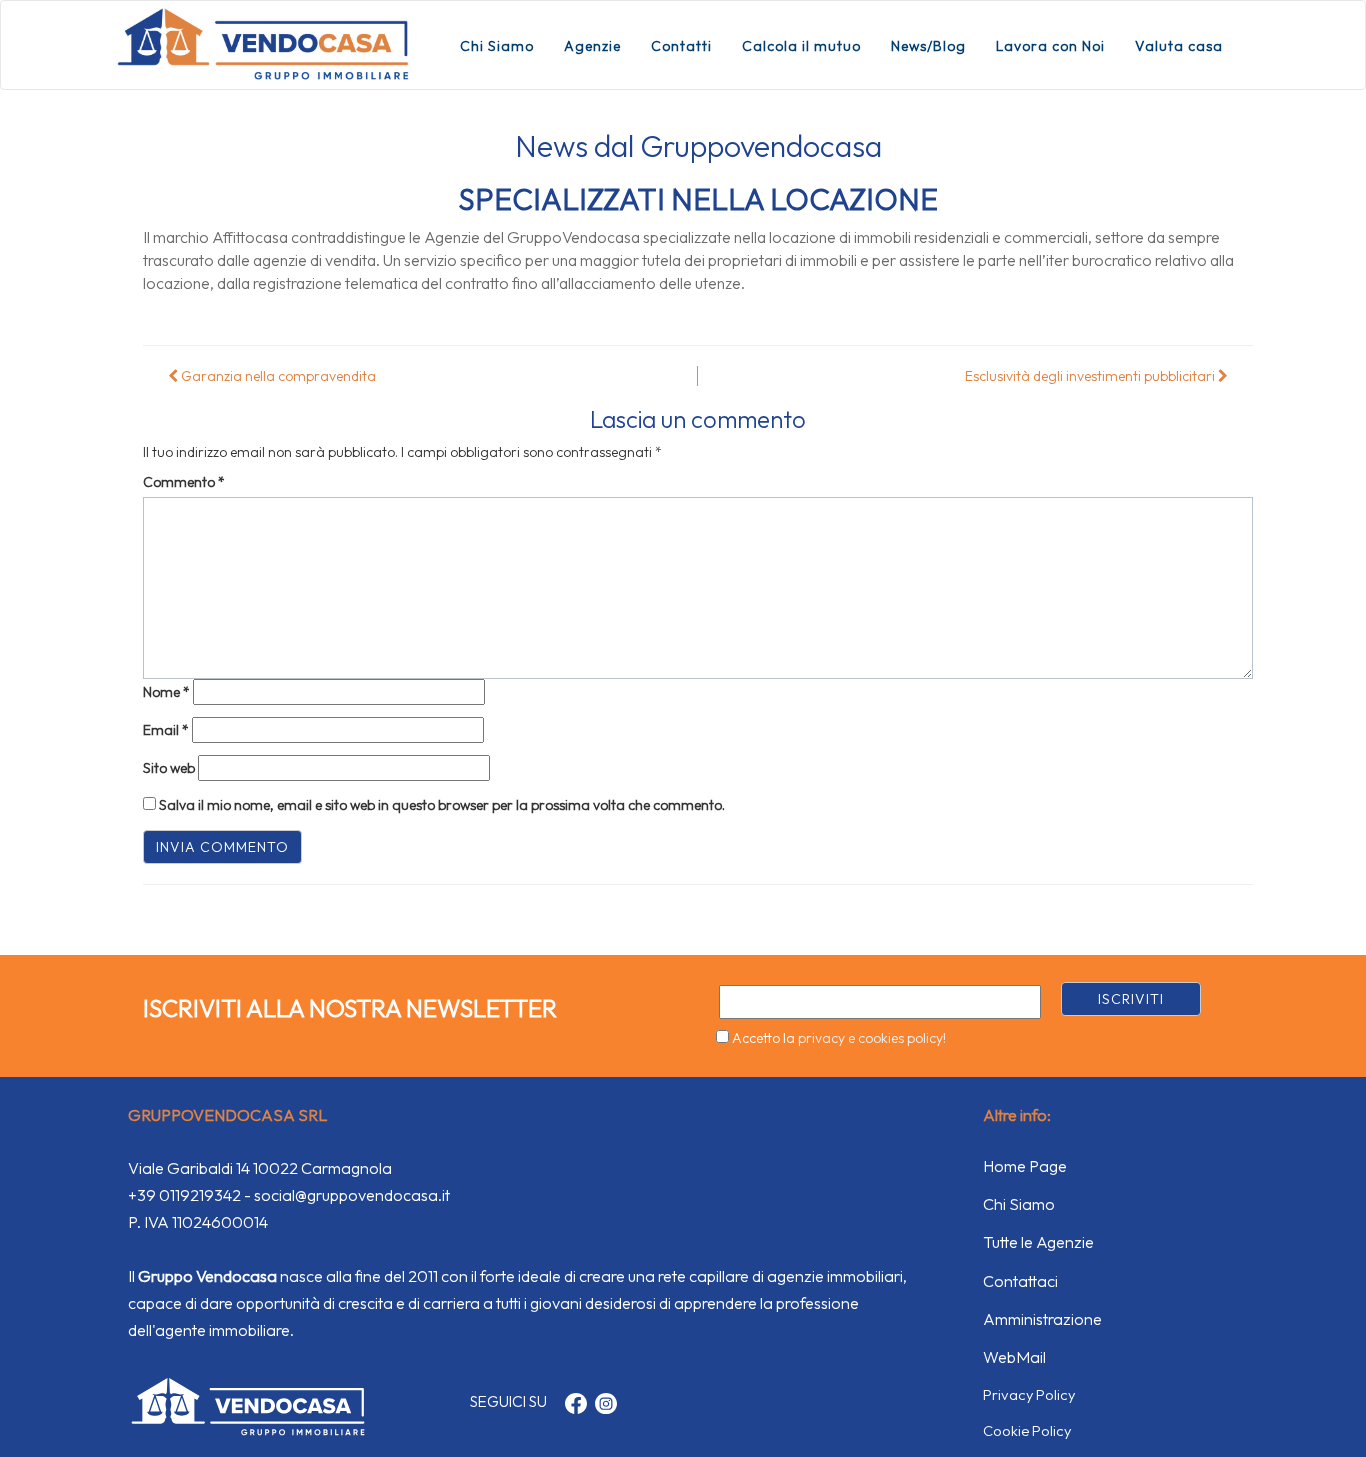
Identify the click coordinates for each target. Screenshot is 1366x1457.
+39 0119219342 (184, 1195)
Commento (184, 482)
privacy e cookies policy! (872, 1038)
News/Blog (928, 46)
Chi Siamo (497, 46)
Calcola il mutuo (801, 46)
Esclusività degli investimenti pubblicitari (1091, 376)
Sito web (169, 768)
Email (166, 730)
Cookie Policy (1027, 1430)
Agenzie (592, 46)
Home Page (1025, 1166)
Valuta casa (1179, 46)
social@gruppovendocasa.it (352, 1195)
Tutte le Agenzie (1038, 1242)
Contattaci (1020, 1281)
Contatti (681, 46)
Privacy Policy (1029, 1394)
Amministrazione (1042, 1319)
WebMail (1014, 1357)
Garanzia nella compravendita (277, 376)
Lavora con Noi (1050, 46)
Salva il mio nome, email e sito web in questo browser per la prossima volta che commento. (442, 805)
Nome (166, 692)
